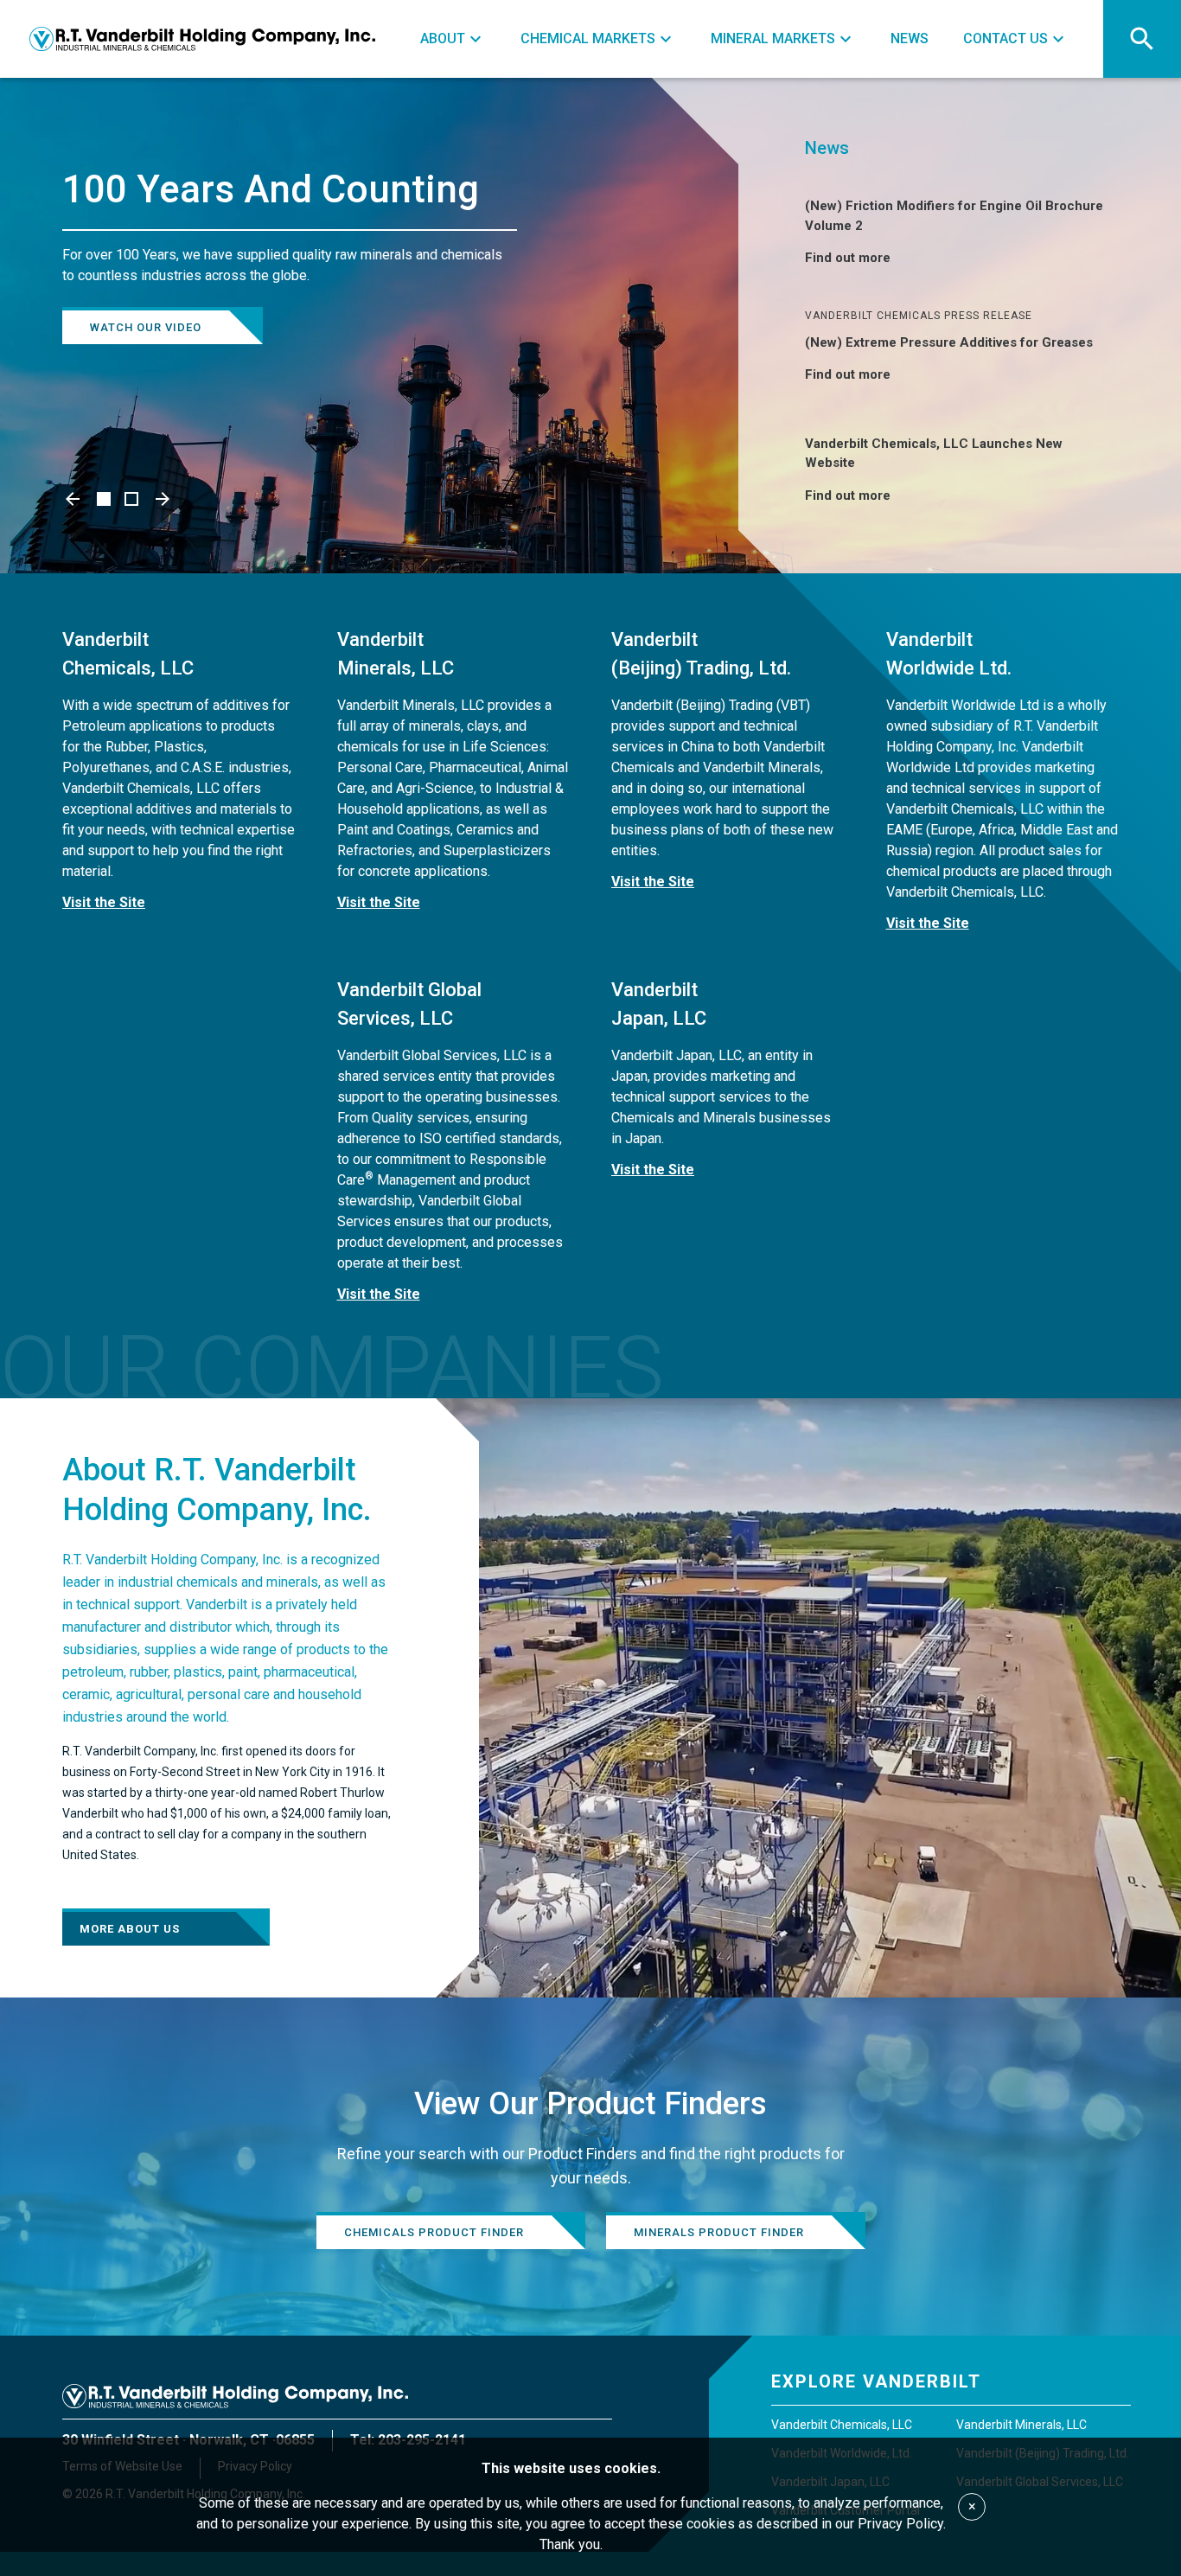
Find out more (848, 258)
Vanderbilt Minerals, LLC (1021, 2425)
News (827, 148)
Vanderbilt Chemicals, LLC (842, 2425)
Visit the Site (104, 902)
